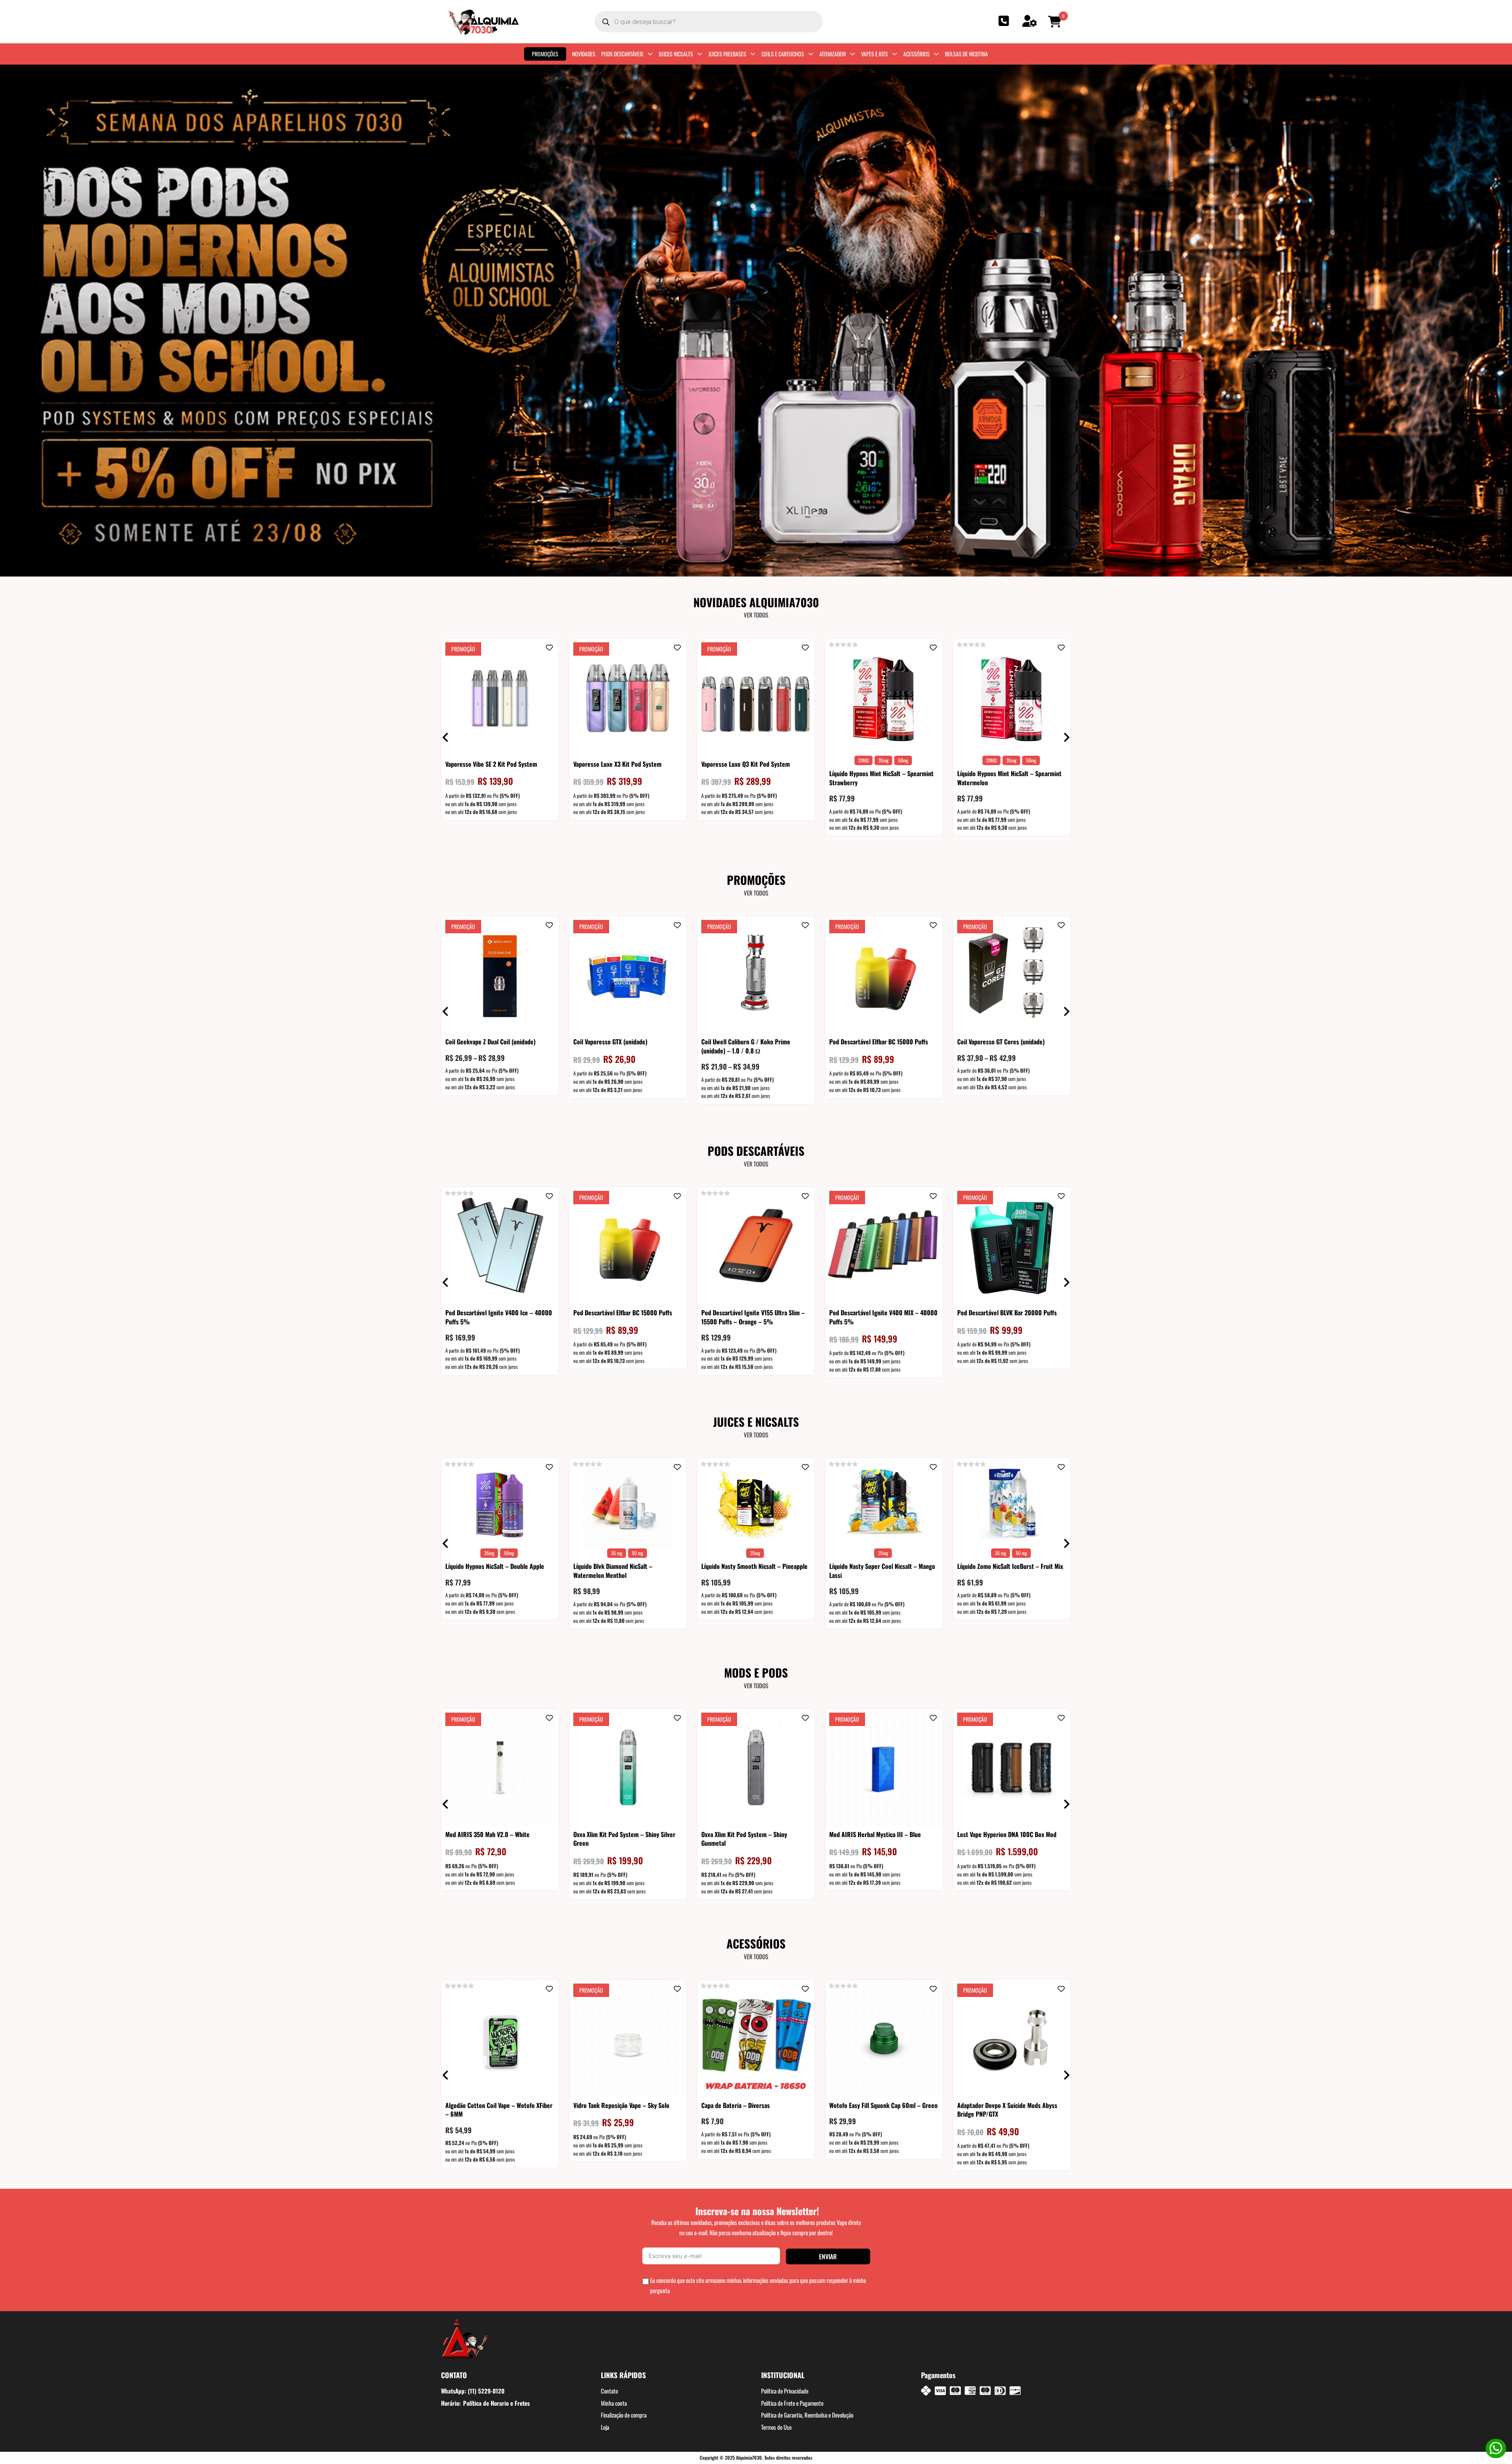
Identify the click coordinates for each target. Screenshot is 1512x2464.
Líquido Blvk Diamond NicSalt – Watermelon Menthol (613, 1570)
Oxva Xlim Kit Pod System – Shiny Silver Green (624, 1839)
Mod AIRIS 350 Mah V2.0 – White (487, 1834)
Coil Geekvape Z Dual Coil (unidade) (490, 1042)
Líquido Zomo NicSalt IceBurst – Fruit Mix (1010, 1566)
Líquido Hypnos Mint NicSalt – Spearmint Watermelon (1009, 778)
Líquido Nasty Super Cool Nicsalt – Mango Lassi (882, 1570)
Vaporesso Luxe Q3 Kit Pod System (746, 764)
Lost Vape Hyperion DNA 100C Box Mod (1007, 1834)
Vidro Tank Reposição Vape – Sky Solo (621, 2105)
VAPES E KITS (875, 54)
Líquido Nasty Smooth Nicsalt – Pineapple (754, 1566)
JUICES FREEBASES (727, 54)
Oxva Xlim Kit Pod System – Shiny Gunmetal (744, 1839)
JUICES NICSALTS (676, 54)
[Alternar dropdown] (650, 54)
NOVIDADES (584, 54)
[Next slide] (1507, 320)
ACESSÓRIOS (916, 54)
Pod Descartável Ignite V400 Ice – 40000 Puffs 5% (499, 1317)
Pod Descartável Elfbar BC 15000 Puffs (879, 1042)
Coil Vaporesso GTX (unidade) (610, 1042)
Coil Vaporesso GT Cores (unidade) (1001, 1042)
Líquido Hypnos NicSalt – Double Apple (495, 1566)
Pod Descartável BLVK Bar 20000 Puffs (1007, 1313)
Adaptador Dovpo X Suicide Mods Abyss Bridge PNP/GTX (1007, 2110)
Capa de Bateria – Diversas (736, 2105)
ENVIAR (828, 2256)
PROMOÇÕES (545, 54)
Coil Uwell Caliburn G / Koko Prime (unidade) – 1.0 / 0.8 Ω (746, 1046)
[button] (1056, 22)
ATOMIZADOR (833, 54)
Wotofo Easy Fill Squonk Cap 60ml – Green (883, 2105)
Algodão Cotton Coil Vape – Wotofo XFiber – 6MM (499, 2110)
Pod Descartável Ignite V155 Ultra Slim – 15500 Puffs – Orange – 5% (753, 1317)
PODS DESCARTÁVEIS (622, 54)
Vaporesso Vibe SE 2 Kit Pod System (491, 764)
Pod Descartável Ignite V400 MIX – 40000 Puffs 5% (883, 1317)
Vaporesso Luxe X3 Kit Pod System (617, 764)
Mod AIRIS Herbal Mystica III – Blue (875, 1834)
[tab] (748, 567)
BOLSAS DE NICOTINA (966, 54)
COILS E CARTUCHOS (783, 54)
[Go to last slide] (5, 320)
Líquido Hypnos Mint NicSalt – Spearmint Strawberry (881, 778)
